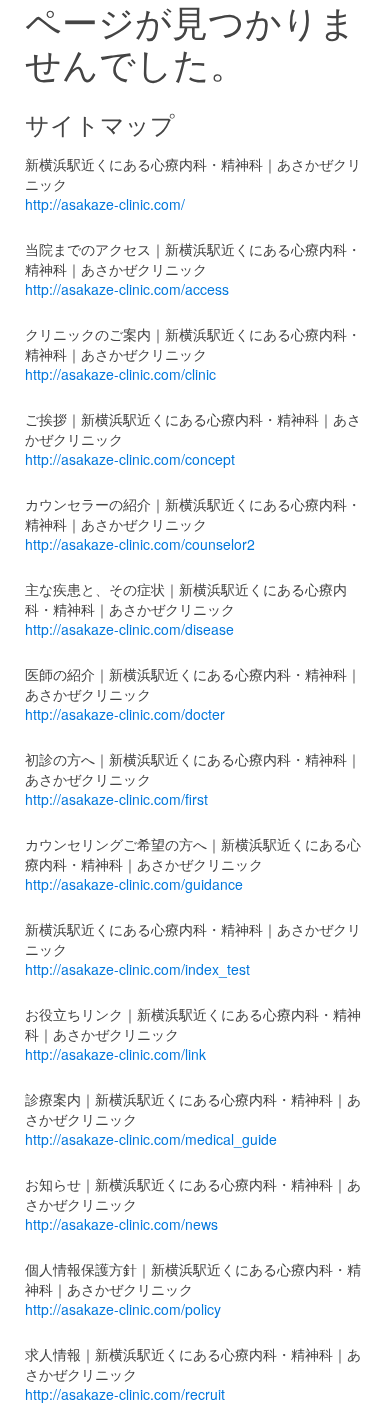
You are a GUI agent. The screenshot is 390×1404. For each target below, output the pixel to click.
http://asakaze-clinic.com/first (116, 799)
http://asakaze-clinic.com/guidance (134, 884)
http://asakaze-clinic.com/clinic (120, 374)
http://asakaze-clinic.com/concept (130, 459)
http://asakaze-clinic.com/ (105, 204)
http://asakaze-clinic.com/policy (123, 1309)
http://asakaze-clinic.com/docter (125, 714)
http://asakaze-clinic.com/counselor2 (140, 544)
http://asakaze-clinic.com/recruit (125, 1394)
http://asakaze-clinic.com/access (127, 289)
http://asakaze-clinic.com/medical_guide (151, 1139)
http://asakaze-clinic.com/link (115, 1054)
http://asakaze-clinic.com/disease (129, 629)
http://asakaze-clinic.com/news (121, 1224)
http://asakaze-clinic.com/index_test (137, 969)
